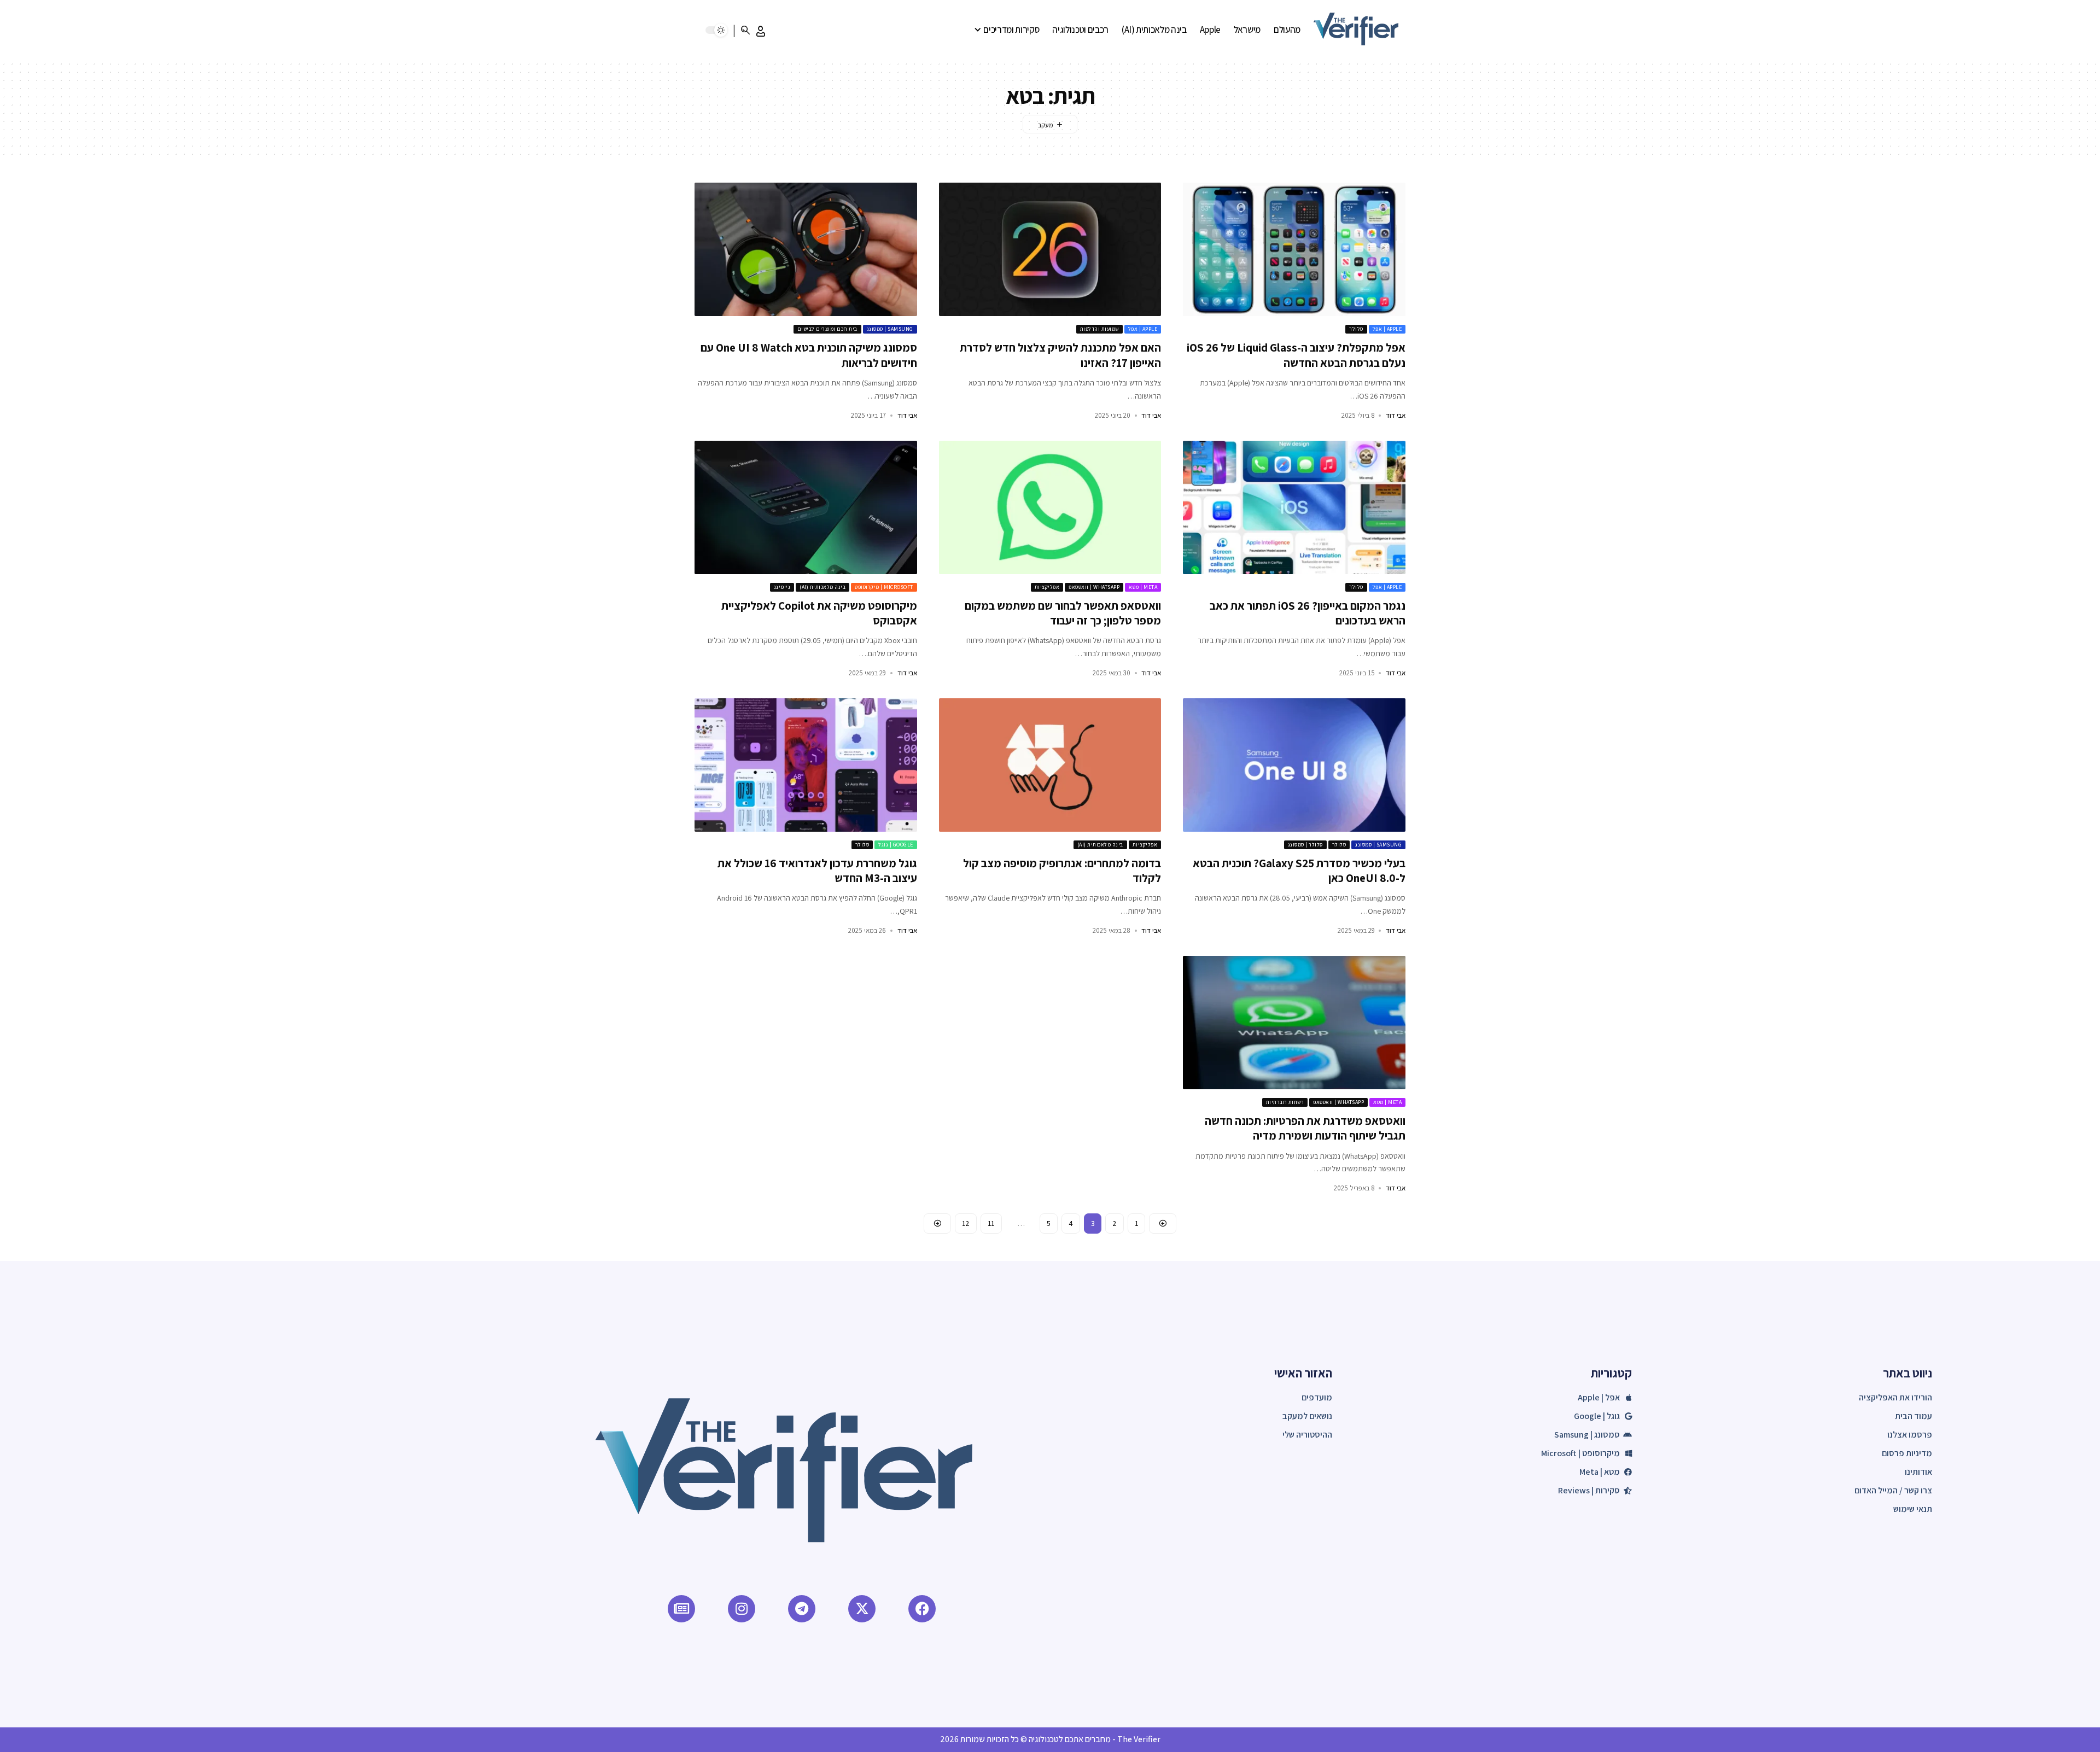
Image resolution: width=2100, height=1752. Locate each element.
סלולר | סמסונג (1305, 845)
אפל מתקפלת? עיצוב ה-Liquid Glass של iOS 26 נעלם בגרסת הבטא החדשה (1296, 355)
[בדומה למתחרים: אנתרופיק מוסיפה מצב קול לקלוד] (1050, 765)
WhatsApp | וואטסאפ (1094, 587)
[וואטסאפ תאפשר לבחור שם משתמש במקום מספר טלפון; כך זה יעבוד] (1050, 507)
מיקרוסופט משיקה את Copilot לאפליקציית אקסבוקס (819, 613)
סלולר (1356, 329)
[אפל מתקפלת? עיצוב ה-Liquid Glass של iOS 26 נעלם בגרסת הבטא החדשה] (1294, 249)
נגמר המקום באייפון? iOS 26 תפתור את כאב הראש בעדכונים (1308, 613)
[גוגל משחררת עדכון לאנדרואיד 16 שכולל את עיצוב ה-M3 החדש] (806, 765)
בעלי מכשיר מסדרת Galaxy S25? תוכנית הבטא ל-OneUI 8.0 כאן (1299, 871)
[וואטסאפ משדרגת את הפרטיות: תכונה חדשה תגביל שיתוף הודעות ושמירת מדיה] (1294, 1023)
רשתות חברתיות (1285, 1102)
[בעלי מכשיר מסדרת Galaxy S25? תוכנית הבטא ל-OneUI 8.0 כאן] (1294, 765)
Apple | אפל (1387, 329)
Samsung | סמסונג (890, 329)
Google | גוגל (896, 845)
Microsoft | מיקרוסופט (884, 587)
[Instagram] (742, 1609)
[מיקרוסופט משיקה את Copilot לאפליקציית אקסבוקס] (806, 507)
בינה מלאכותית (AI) (822, 587)
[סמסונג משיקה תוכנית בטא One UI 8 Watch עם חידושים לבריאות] (806, 249)
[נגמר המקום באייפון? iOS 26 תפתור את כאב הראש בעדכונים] (1294, 507)
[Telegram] (802, 1609)
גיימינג (782, 587)
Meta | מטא (1143, 587)
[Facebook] (922, 1609)
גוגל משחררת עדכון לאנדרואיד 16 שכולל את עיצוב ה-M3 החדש (817, 871)
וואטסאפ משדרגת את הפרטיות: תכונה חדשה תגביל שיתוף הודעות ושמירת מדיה (1305, 1128)
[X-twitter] (862, 1609)
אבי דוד (1396, 415)
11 (991, 1223)
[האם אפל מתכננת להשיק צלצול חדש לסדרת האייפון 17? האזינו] (1050, 249)
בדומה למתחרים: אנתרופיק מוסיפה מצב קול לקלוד (1062, 871)
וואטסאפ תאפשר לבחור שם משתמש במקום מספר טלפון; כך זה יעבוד (1063, 613)
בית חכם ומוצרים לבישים (827, 329)
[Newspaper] (681, 1609)
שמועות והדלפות (1099, 329)
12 (966, 1223)
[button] (761, 31)
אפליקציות (1047, 587)
